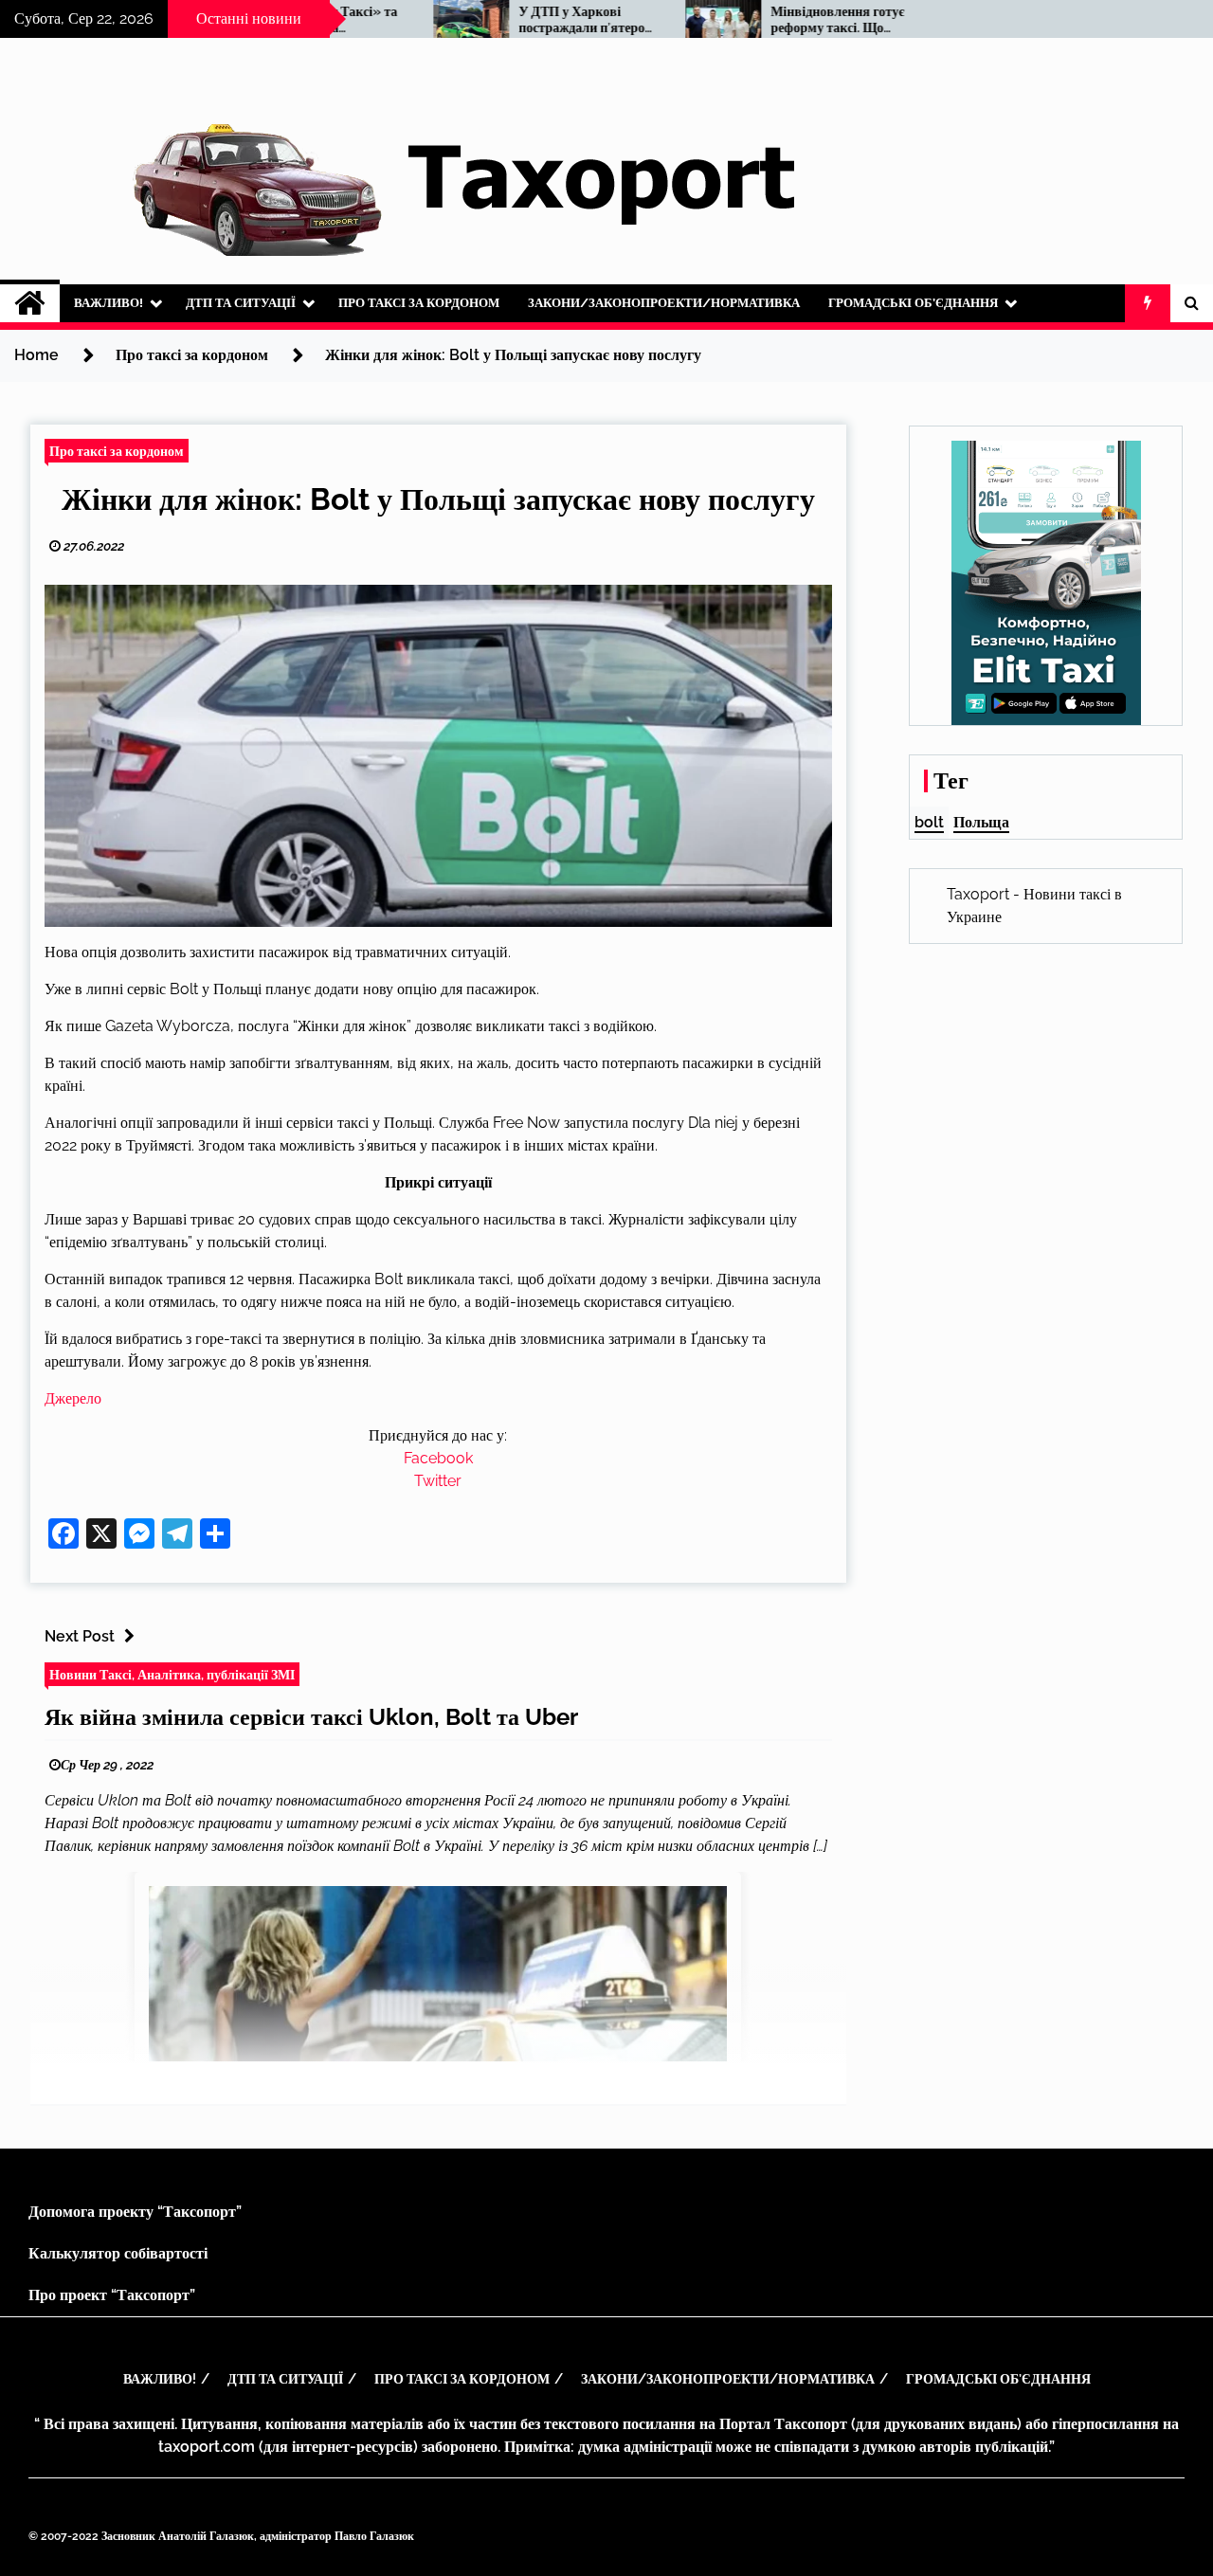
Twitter (438, 1481)
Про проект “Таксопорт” (112, 2295)
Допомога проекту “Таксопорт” (135, 2212)
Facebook (438, 1458)
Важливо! (109, 303)
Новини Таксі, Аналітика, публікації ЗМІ (172, 1674)
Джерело (73, 1398)
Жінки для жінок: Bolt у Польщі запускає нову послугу (438, 499)
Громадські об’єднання (913, 303)
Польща (981, 822)
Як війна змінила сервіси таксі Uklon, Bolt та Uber (311, 1717)
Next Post (80, 1636)
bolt (929, 822)
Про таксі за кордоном (419, 303)
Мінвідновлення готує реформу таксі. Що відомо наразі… (773, 20)
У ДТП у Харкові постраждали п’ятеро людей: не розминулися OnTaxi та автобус (523, 20)
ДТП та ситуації (241, 303)
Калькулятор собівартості (118, 2253)
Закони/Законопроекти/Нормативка (664, 303)
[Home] (30, 303)
